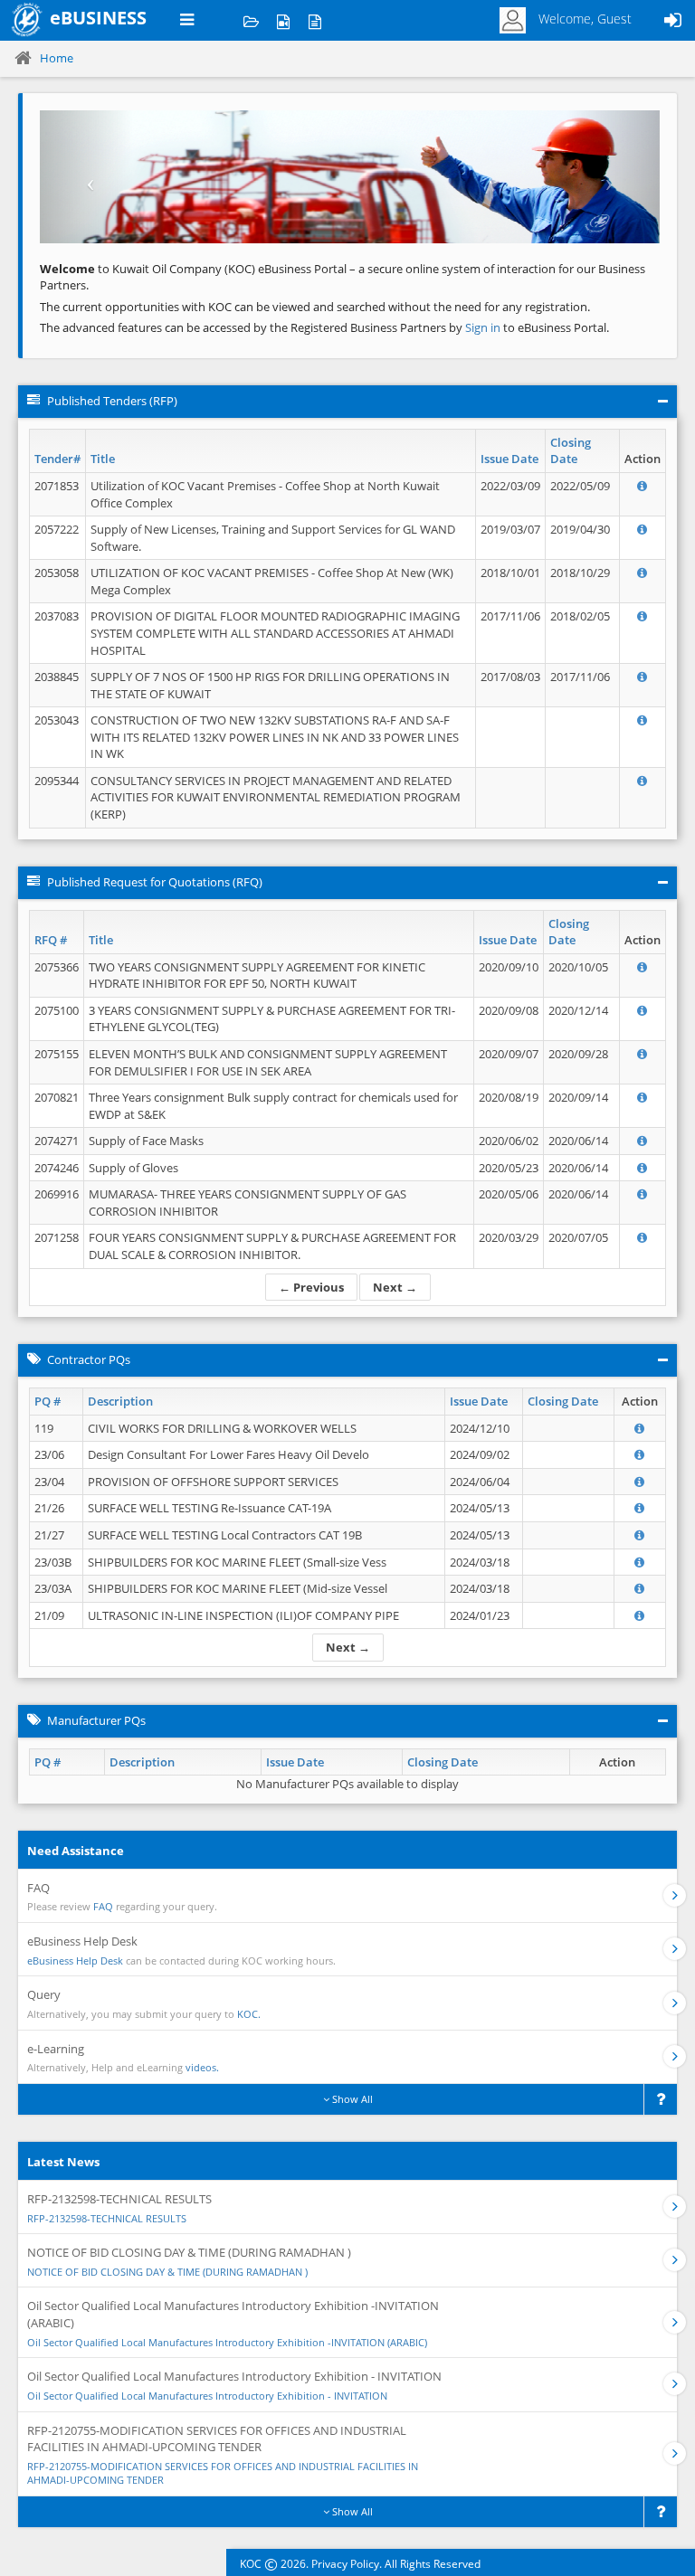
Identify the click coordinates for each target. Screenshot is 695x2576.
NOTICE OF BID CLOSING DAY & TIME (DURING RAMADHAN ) (167, 2272)
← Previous (311, 1287)
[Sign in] (672, 20)
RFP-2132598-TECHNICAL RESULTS (107, 2218)
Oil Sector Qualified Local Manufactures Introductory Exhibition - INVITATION (207, 2396)
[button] (86, 177)
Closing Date (571, 451)
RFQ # (51, 940)
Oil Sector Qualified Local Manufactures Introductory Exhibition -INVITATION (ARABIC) (227, 2342)
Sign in (484, 327)
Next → (395, 1287)
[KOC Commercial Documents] (251, 20)
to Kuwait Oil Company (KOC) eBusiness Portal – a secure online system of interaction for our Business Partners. (343, 277)
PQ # (48, 1401)
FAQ (103, 1906)
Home (57, 58)
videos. (202, 2067)
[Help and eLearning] (283, 20)
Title (103, 459)
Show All (351, 2099)
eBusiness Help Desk (75, 1960)
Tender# (57, 459)
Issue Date (509, 459)
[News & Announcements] (314, 20)
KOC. (249, 2014)
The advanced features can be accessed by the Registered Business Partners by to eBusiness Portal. (324, 327)
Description (120, 1401)
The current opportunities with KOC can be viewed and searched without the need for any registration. (315, 307)
